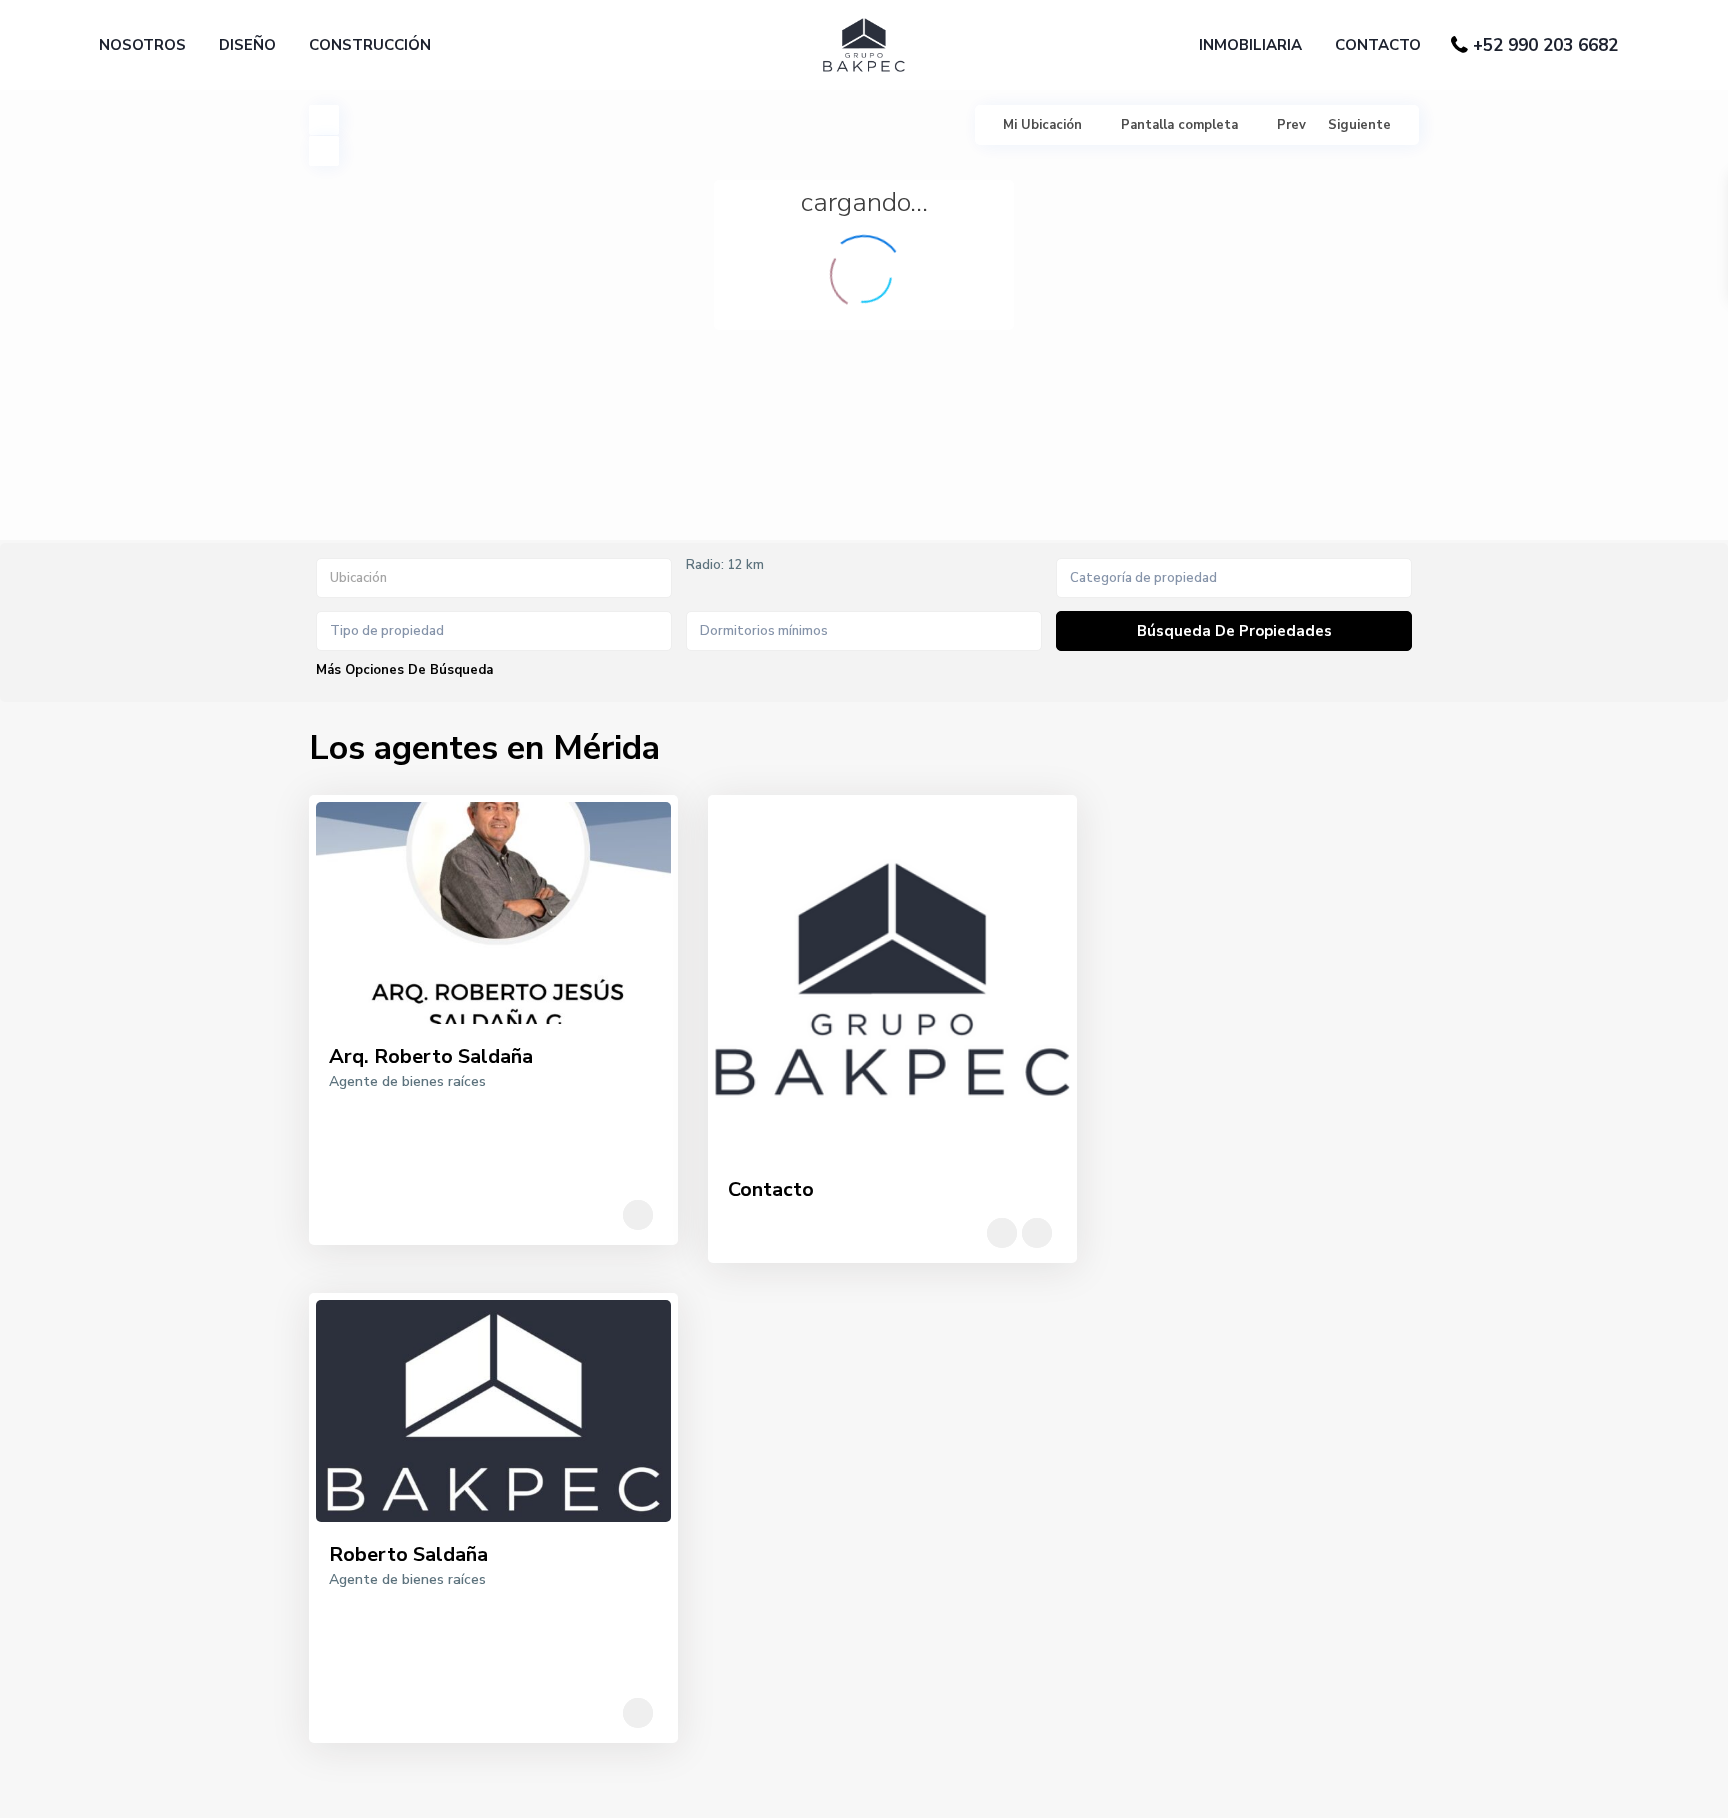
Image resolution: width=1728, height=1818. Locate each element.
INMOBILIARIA (1250, 45)
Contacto (771, 1189)
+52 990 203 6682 (1545, 45)
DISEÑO (247, 45)
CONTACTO (1378, 45)
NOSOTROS (142, 45)
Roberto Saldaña (408, 1554)
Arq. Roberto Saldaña (431, 1056)
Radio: (725, 565)
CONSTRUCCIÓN (370, 45)
